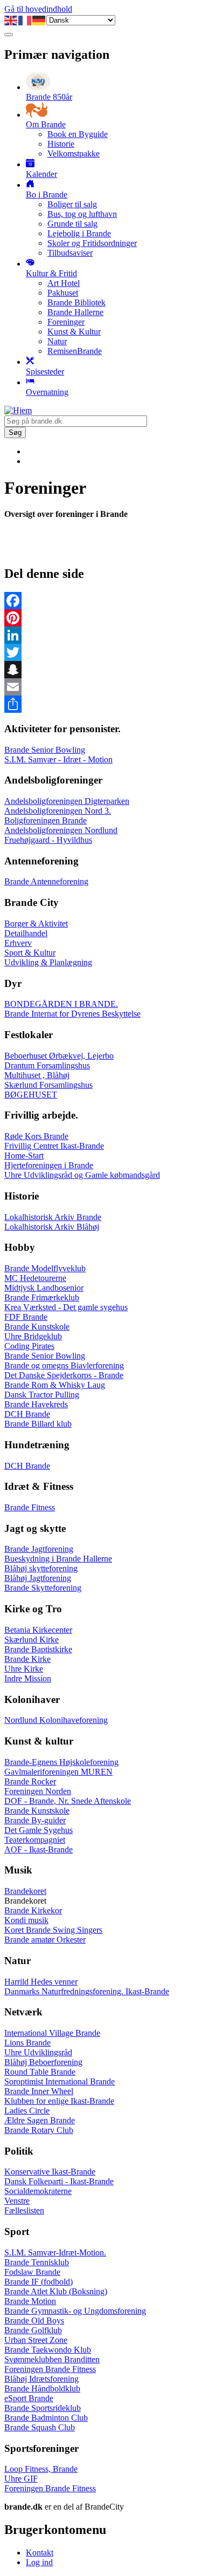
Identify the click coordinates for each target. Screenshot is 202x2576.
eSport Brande (29, 2398)
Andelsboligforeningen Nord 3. (58, 811)
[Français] (25, 20)
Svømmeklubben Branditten (52, 2359)
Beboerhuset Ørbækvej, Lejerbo (59, 1056)
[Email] (101, 687)
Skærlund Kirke (32, 1640)
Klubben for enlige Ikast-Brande (59, 2101)
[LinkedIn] (101, 635)
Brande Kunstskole (37, 1327)
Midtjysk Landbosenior (44, 1288)
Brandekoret (25, 1891)
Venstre (17, 2201)
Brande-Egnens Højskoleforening (61, 1762)
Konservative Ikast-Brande (50, 2172)
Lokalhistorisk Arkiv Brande (53, 1217)
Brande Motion (30, 2301)
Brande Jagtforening (39, 1549)
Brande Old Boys (34, 2321)
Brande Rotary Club (39, 2130)
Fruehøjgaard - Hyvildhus (48, 840)
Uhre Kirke (24, 1669)
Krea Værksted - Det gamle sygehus (66, 1307)
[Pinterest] (101, 618)
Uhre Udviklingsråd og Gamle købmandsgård (82, 1175)
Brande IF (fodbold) (39, 2282)
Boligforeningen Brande (46, 820)
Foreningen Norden (38, 1791)
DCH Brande (27, 1414)
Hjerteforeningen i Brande (49, 1165)
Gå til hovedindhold (38, 9)
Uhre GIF (21, 2479)
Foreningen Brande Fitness (50, 2369)
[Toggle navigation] (9, 35)
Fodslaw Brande (32, 2272)
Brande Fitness (30, 1507)
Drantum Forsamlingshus (47, 1065)
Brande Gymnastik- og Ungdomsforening (75, 2311)
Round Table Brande (40, 2072)
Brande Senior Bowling (45, 750)
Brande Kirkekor (33, 1910)
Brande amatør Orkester (45, 1940)
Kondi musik (26, 1920)
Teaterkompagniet (35, 1840)
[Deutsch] (39, 20)
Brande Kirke (27, 1659)
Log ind (39, 2562)
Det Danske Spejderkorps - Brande (64, 1375)
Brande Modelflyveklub (45, 1268)
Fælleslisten (24, 2210)
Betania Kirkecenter (38, 1630)
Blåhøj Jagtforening (38, 1578)
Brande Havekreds (36, 1404)
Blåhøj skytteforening (41, 1568)
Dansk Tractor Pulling (42, 1395)
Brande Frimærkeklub (42, 1297)
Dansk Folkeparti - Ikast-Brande (59, 2181)
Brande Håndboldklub (42, 2388)
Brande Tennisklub (37, 2262)
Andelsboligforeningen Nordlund (61, 830)
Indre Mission (28, 1678)
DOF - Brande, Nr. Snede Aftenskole (68, 1801)
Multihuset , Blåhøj (37, 1075)
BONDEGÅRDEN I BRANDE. (61, 1004)
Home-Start (24, 1156)
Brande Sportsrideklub (43, 2408)
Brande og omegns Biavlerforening (64, 1365)
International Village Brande (52, 2033)
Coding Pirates (29, 1346)
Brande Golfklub (33, 2330)
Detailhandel (26, 933)
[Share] (101, 704)
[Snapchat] (101, 670)
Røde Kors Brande (36, 1136)
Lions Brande (27, 2043)
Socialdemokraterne (38, 2191)
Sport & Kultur (30, 953)
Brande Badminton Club (46, 2418)
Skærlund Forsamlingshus (48, 1085)
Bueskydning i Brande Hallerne (58, 1559)
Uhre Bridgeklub (33, 1336)
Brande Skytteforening (43, 1588)
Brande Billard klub (38, 1424)
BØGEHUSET (31, 1095)
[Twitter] (101, 652)
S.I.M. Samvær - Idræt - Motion (58, 759)
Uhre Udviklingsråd (38, 2052)
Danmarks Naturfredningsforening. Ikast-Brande (87, 1991)
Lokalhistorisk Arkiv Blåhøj (52, 1227)
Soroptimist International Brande (60, 2081)
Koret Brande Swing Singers (53, 1930)
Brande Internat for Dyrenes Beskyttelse (72, 1014)
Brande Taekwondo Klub (48, 2350)
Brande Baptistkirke (38, 1649)
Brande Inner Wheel (39, 2091)
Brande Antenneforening (46, 881)
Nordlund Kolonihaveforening (56, 1720)
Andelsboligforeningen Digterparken (67, 801)
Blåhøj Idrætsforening (41, 2379)
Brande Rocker (30, 1781)
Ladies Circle (27, 2111)
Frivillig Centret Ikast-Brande (54, 1146)
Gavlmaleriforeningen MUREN (58, 1772)
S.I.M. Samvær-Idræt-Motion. (55, 2253)
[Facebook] (101, 601)
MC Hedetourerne (35, 1278)
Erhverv (18, 943)
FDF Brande (26, 1317)
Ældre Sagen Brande (40, 2120)
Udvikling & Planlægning (48, 962)
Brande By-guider (35, 1820)
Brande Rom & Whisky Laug (55, 1385)
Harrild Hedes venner (41, 1982)
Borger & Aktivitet (36, 924)
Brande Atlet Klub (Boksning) (56, 2291)
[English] (11, 20)
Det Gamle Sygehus (39, 1830)
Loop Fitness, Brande (41, 2469)
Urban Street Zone (36, 2340)
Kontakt (40, 2553)
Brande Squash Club (40, 2427)
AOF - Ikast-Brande (39, 1849)
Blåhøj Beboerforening (43, 2062)
